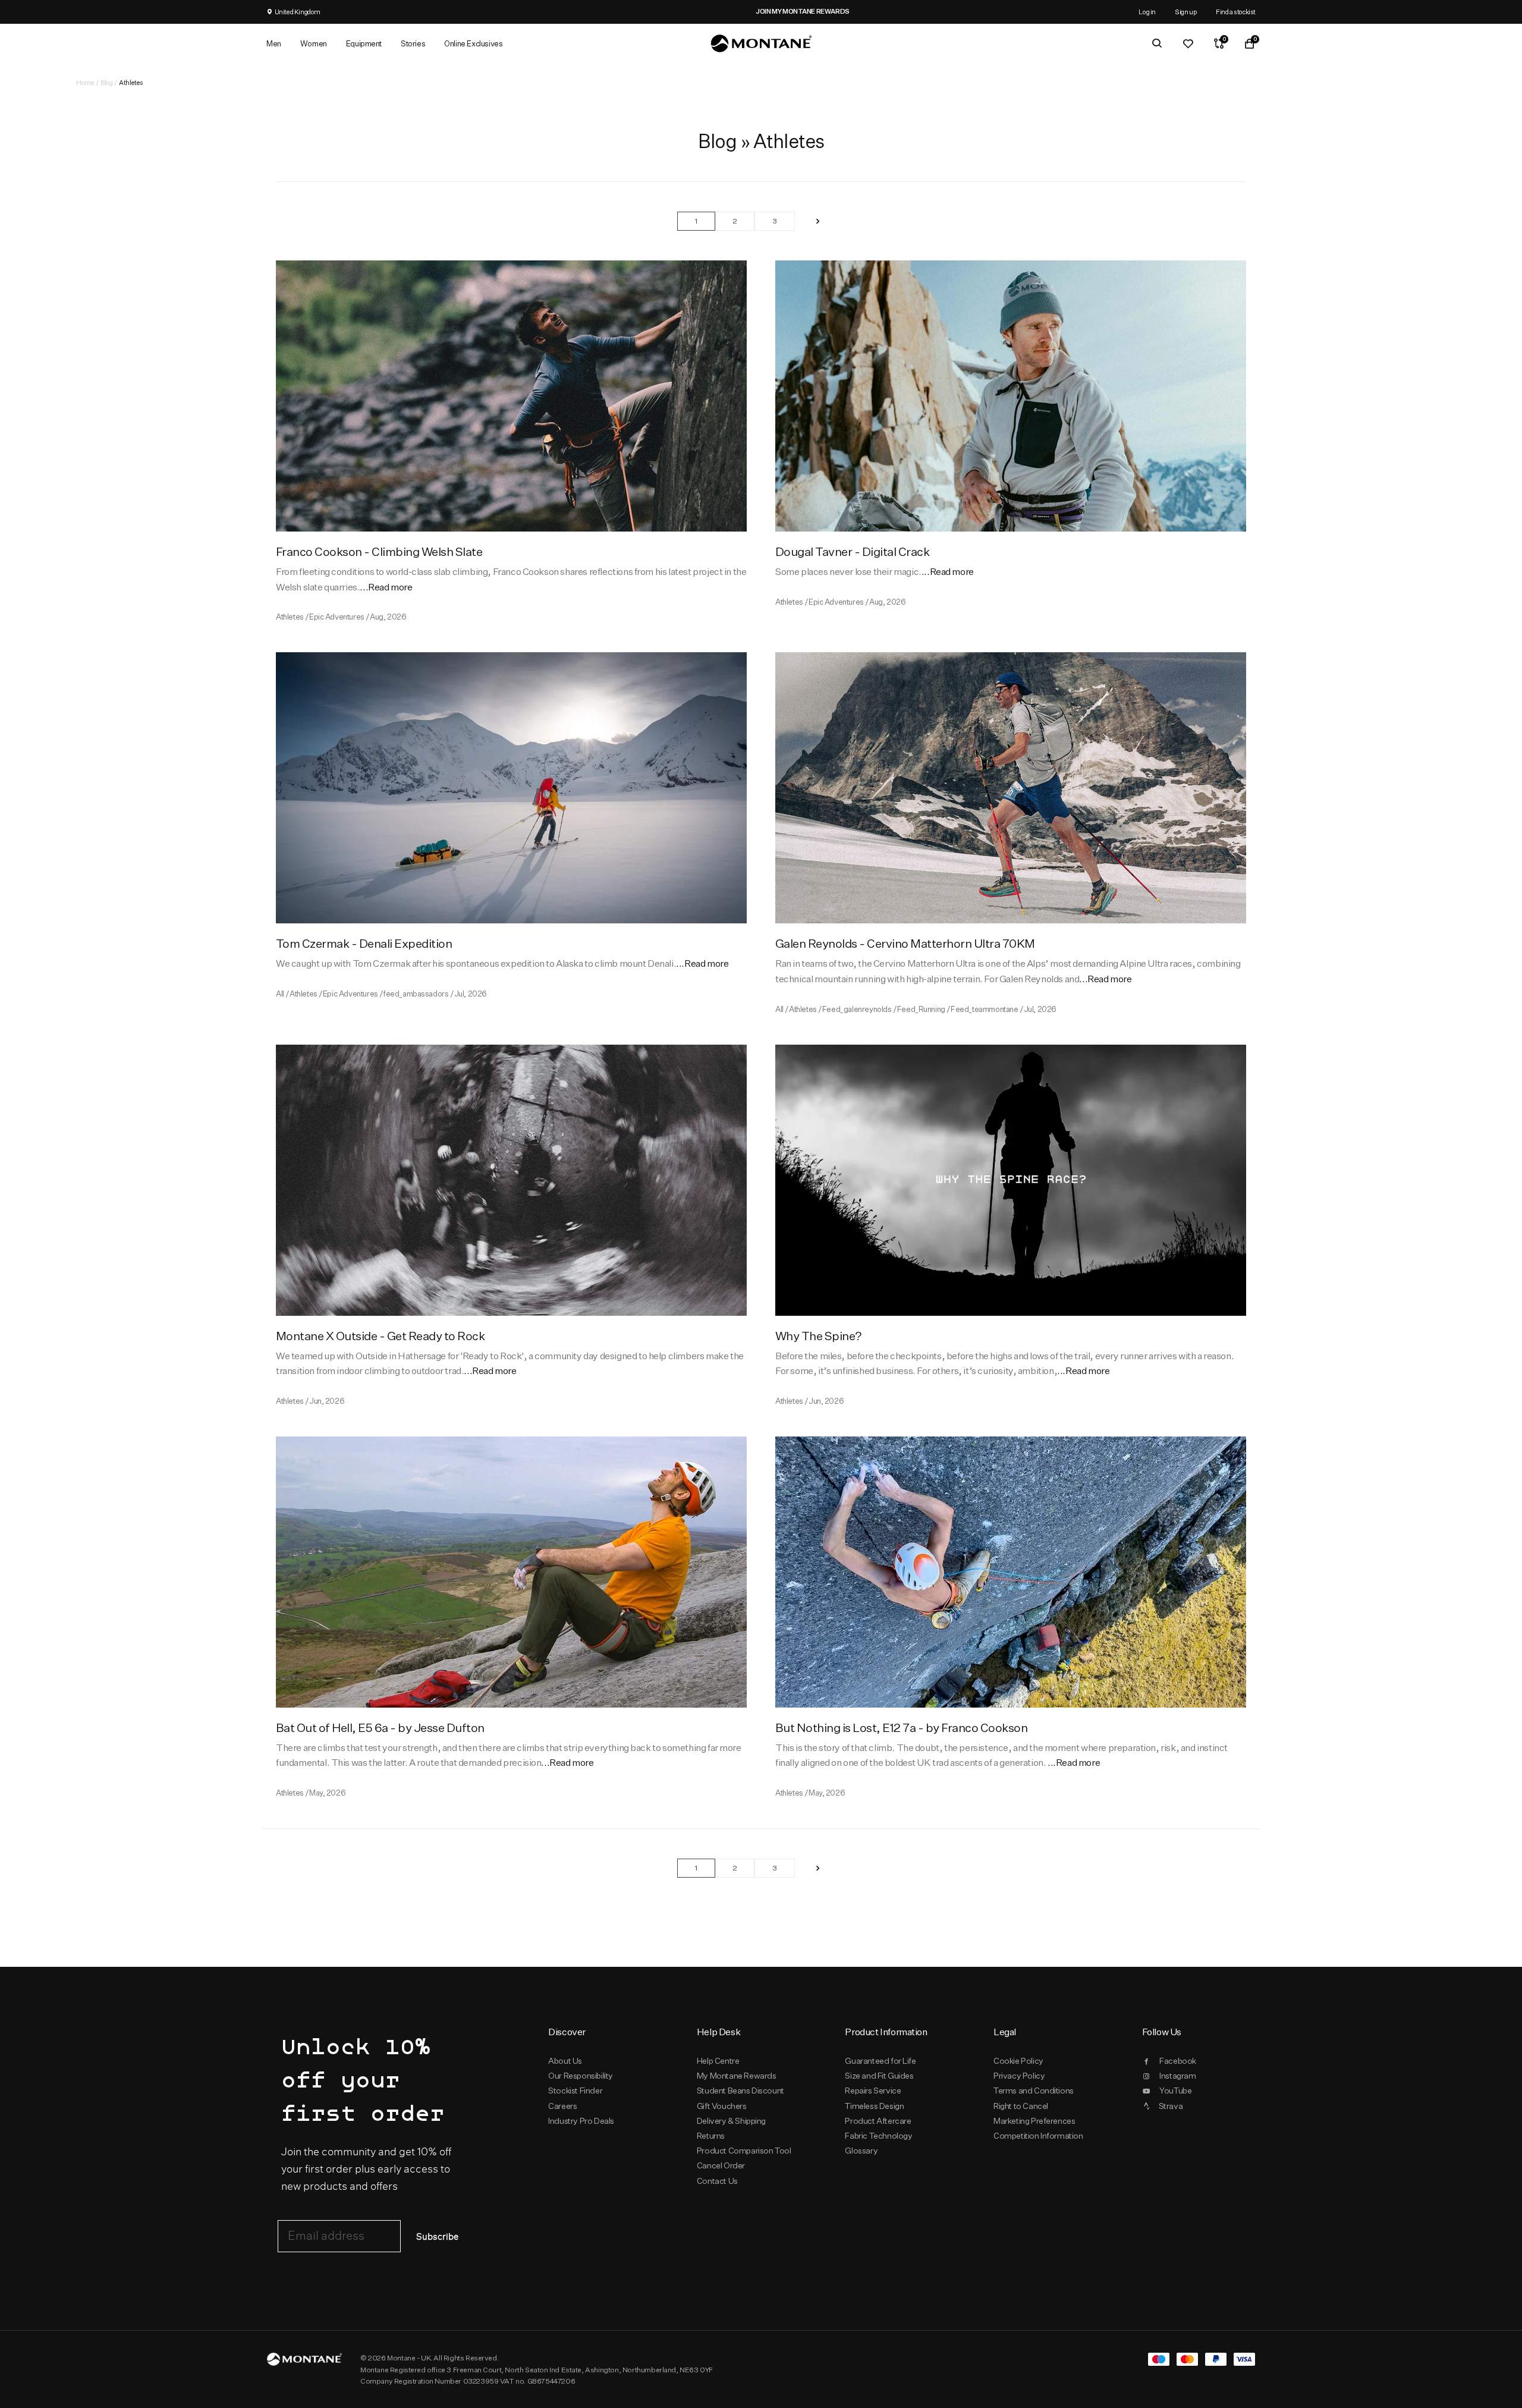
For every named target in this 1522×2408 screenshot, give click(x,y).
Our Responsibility (581, 2076)
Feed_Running (921, 1009)
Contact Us (717, 2181)
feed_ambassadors (416, 994)
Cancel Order (721, 2165)
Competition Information (1038, 2136)
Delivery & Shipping (731, 2121)
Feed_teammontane (984, 1009)
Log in (1147, 12)
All (280, 994)
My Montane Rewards (737, 2076)
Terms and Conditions (1034, 2091)
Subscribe (437, 2237)
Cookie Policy (1018, 2061)
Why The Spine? (819, 1336)
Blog (718, 141)
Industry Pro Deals (581, 2121)
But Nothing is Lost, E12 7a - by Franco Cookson (901, 1728)
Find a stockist (1236, 12)
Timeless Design (874, 2106)
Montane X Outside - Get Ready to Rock (380, 1336)
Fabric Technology (878, 2136)
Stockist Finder (575, 2091)
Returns (711, 2136)
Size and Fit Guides (879, 2076)
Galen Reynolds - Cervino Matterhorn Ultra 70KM (905, 943)
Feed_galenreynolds (857, 1009)
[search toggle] (1157, 43)
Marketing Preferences (1034, 2121)
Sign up (1186, 12)
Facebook (1178, 2061)
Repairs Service (873, 2091)
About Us (565, 2061)
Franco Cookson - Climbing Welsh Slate (379, 551)
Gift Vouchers (722, 2106)
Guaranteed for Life (880, 2061)
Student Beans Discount (740, 2091)
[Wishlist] (1188, 43)
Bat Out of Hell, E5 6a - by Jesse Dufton (380, 1728)
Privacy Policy (1019, 2076)
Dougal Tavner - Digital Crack (852, 551)
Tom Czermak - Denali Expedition (364, 943)
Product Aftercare (878, 2121)
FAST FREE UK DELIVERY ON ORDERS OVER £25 (769, 11)
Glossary (861, 2151)
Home (85, 82)
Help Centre (718, 2061)
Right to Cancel (1021, 2106)
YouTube (1175, 2091)
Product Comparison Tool (744, 2151)
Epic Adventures (337, 617)
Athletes (290, 617)
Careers (562, 2106)
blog (106, 82)
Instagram (1177, 2076)
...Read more (386, 587)
